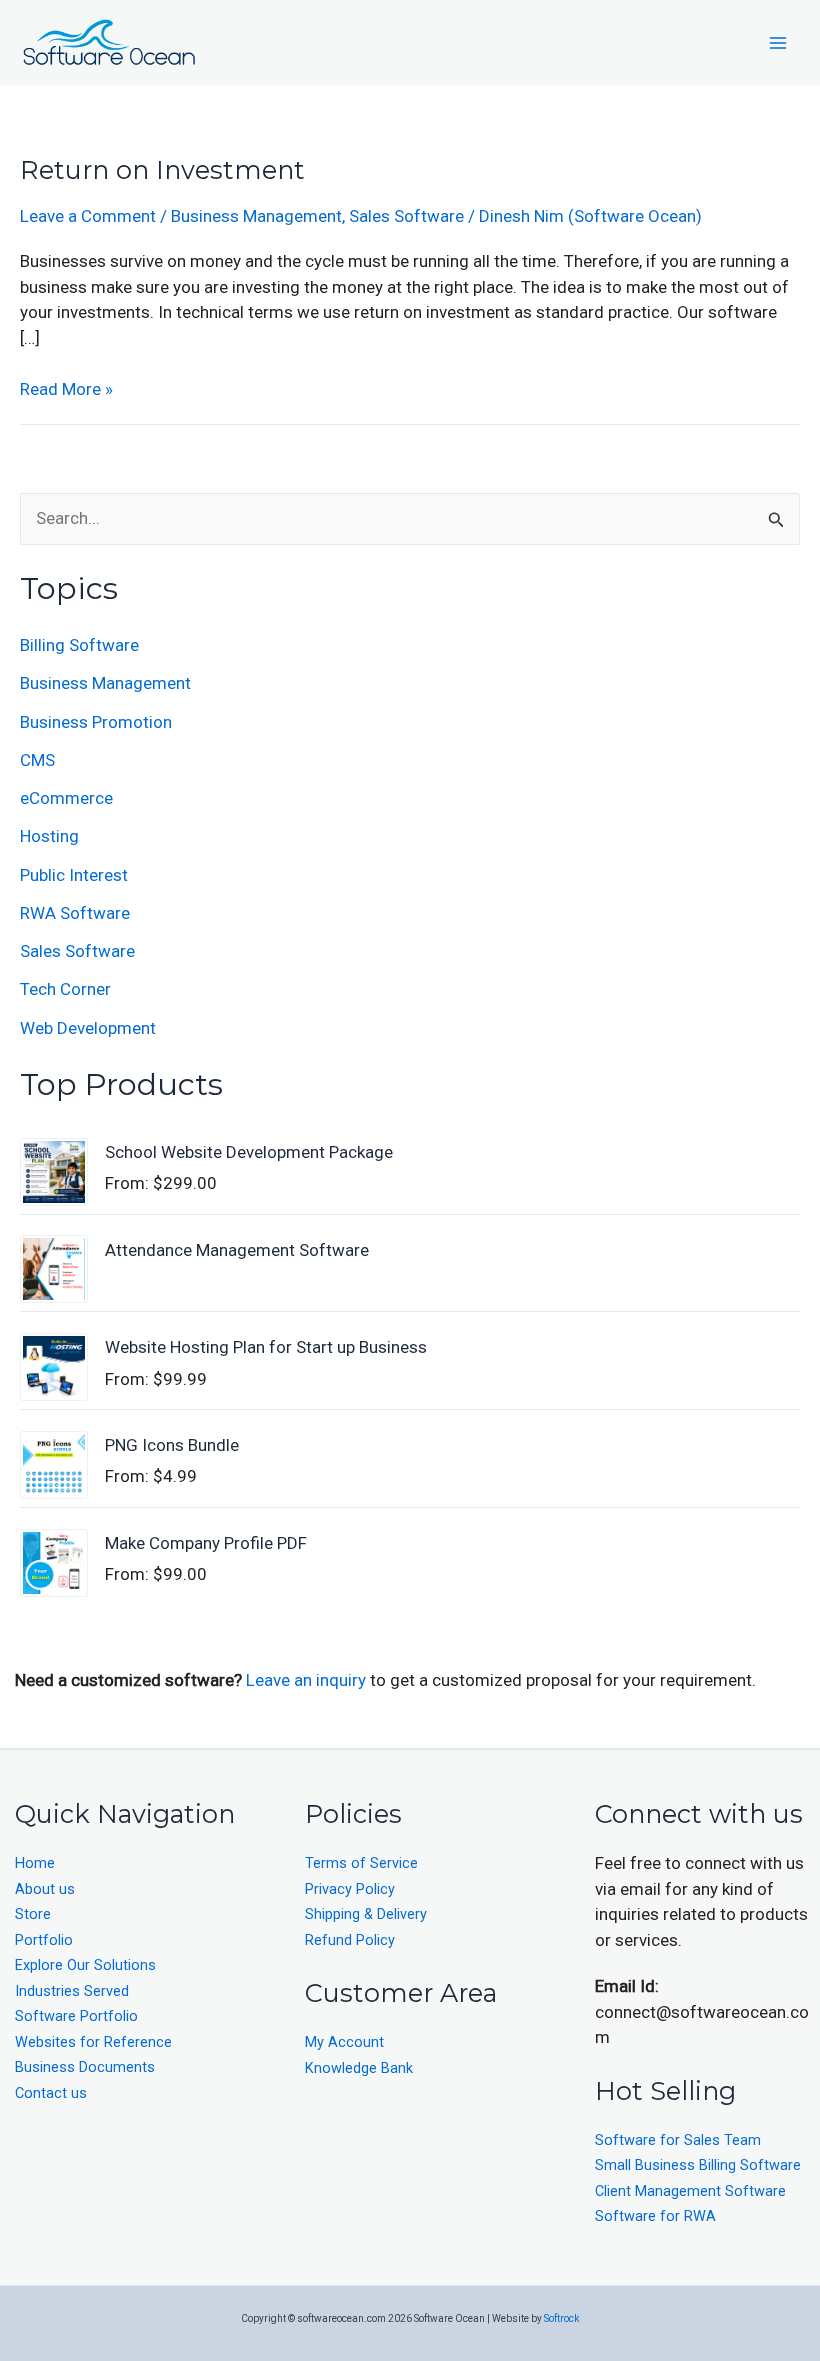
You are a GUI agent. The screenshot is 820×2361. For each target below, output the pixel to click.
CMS (37, 760)
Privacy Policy (350, 1889)
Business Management (256, 216)
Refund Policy (350, 1940)
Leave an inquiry (308, 1680)
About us (45, 1889)
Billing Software (79, 645)
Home (35, 1863)
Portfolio (44, 1940)
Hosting (49, 836)
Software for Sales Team (678, 2140)
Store (33, 1914)
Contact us (51, 2093)
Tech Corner (65, 989)
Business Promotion (96, 722)
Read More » (66, 388)
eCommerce (66, 798)
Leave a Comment (88, 216)
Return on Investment (162, 169)
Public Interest (74, 875)
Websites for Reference (93, 2042)
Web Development (88, 1028)
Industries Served (72, 1991)
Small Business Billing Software (698, 2165)
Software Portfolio (76, 2016)
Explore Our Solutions (85, 1965)
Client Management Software (690, 2191)
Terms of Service (361, 1863)
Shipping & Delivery (366, 1914)
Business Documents (85, 2067)
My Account (344, 2042)
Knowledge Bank (359, 2068)
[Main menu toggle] (778, 43)
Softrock (561, 2318)
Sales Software (406, 216)
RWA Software (75, 913)
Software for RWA (655, 2216)
